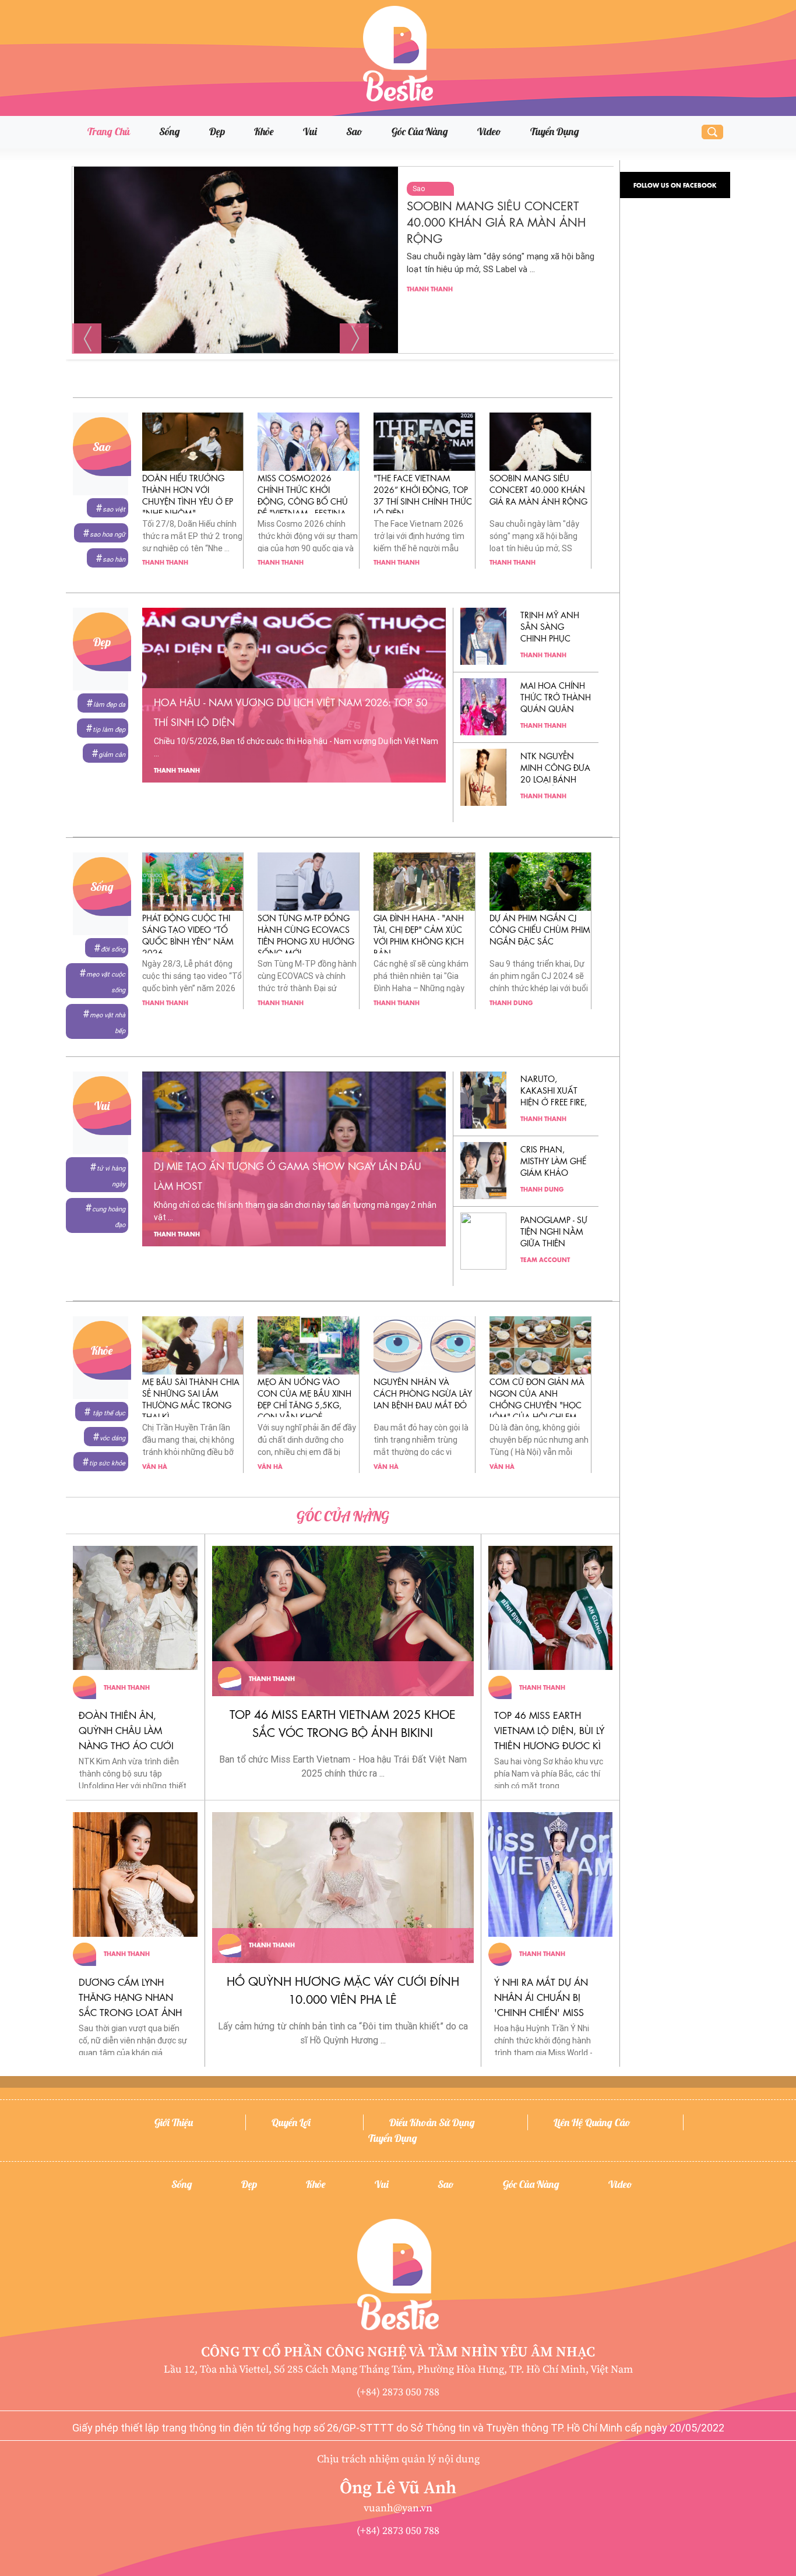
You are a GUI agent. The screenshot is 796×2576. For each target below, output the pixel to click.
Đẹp (217, 131)
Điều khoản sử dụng (432, 2122)
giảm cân (112, 755)
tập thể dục (108, 1413)
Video (489, 131)
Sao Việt (114, 510)
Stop (348, 368)
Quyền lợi (291, 2122)
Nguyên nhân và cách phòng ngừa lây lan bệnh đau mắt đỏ (423, 1393)
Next (354, 339)
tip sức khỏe (107, 1463)
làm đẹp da (109, 705)
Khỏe (264, 131)
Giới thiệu (174, 2122)
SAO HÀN (114, 560)
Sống (170, 131)
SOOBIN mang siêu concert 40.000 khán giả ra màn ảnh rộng (496, 221)
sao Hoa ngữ (108, 535)
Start (339, 368)
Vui (310, 131)
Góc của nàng (420, 131)
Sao (354, 131)
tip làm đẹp (109, 730)
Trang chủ (109, 131)
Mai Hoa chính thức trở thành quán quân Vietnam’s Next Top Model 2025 (556, 708)
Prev (87, 339)
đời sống (113, 949)
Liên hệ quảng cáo (592, 2122)
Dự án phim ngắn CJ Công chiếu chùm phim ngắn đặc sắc (540, 929)
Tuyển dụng (555, 131)
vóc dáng (112, 1438)
